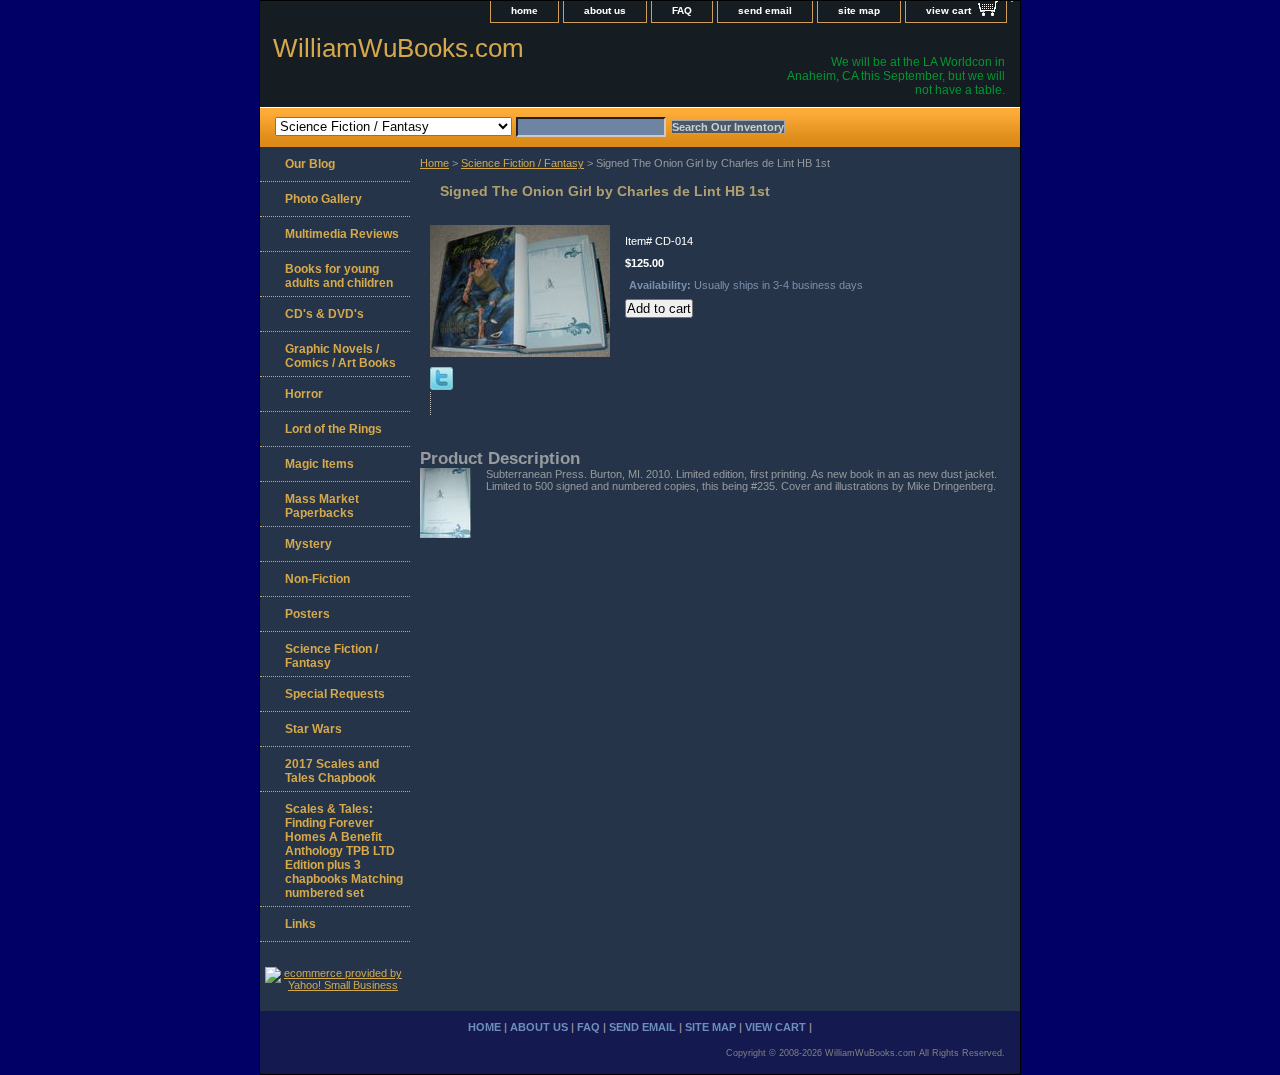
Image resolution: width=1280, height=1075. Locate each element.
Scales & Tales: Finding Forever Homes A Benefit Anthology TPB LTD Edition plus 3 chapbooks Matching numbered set (344, 851)
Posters (307, 614)
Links (300, 924)
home (524, 10)
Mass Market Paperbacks (322, 506)
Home (434, 163)
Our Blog (310, 164)
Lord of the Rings (333, 429)
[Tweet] (441, 386)
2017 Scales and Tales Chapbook (332, 771)
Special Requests (335, 694)
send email (765, 10)
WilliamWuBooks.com (398, 48)
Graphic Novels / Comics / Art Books (340, 356)
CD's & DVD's (324, 314)
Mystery (308, 544)
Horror (304, 394)
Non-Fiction (317, 579)
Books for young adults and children (339, 276)
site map (859, 10)
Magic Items (319, 464)
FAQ (682, 10)
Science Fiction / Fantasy (522, 163)
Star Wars (313, 729)
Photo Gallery (323, 199)
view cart (948, 10)
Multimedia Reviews (342, 234)
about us (605, 10)
